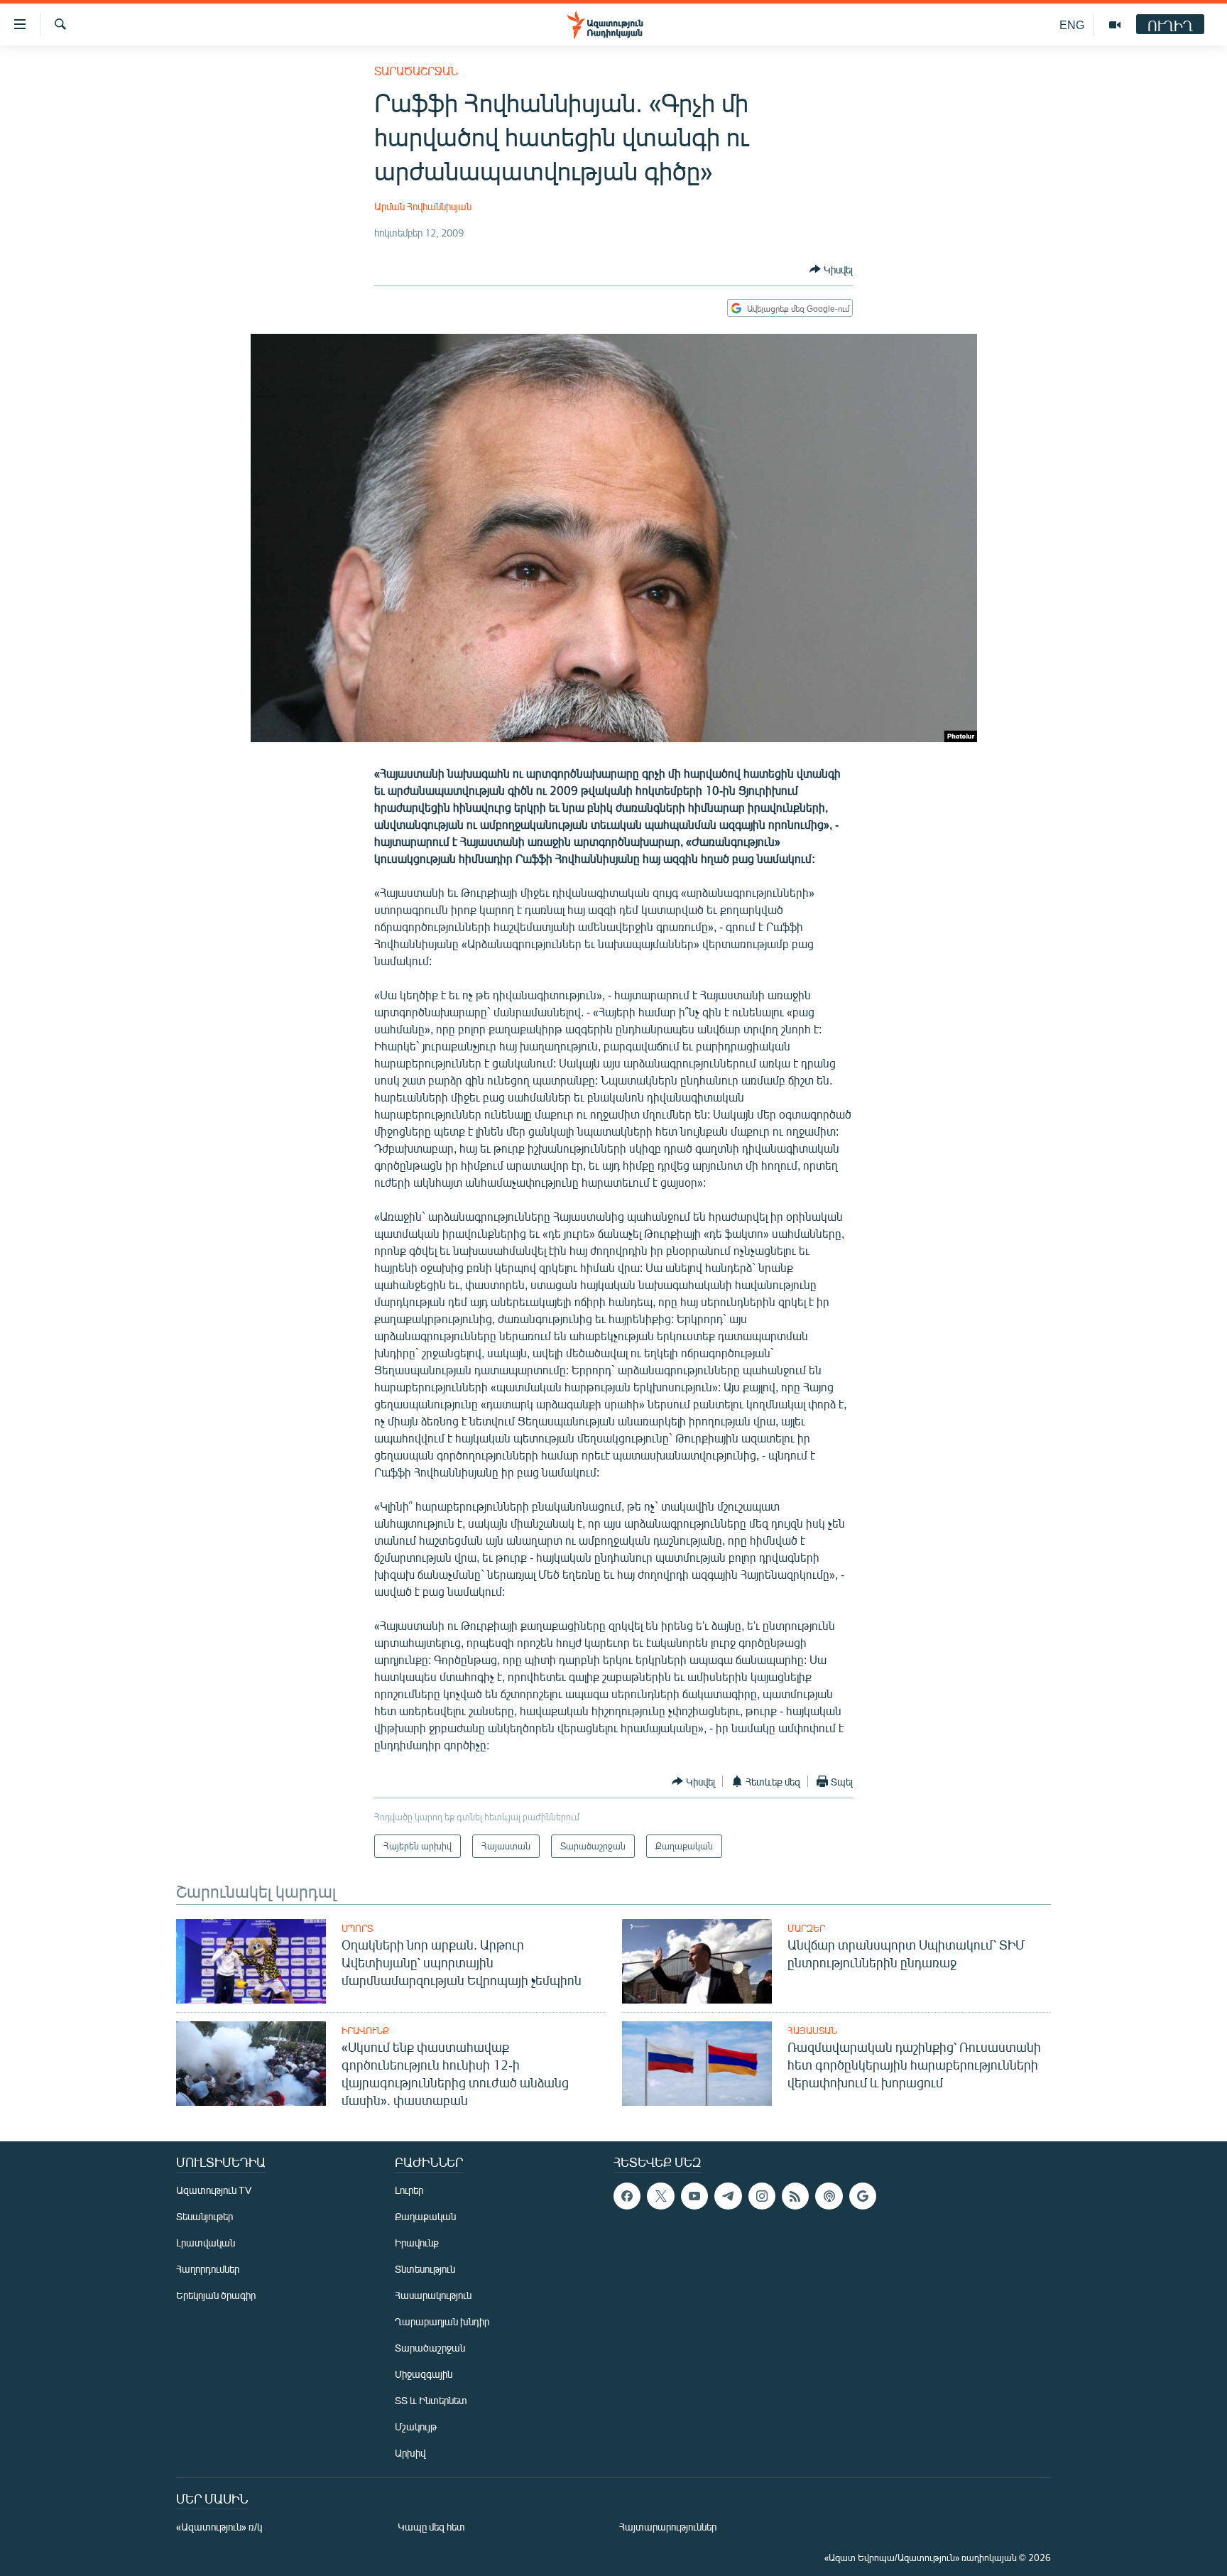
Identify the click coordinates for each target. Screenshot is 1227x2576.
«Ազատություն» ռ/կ (219, 2527)
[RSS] (795, 2196)
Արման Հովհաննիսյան (423, 206)
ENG (1072, 25)
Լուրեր (409, 2190)
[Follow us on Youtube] (694, 2196)
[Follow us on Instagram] (762, 2196)
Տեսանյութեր (204, 2216)
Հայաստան (812, 2031)
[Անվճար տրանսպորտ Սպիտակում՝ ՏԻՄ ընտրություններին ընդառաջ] (697, 1961)
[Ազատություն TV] (1115, 25)
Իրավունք (365, 2031)
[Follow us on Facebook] (627, 2196)
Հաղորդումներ (208, 2269)
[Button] (831, 269)
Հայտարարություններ (668, 2527)
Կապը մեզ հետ (431, 2527)
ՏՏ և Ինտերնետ (431, 2400)
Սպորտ (357, 1928)
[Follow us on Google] (863, 2196)
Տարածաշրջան (416, 71)
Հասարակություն (433, 2295)
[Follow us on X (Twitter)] (660, 2196)
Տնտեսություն (425, 2269)
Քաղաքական (425, 2216)
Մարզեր (806, 1928)
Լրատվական (206, 2243)
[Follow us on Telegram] (728, 2196)
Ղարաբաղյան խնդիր (442, 2321)
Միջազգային (424, 2374)
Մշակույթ (416, 2426)
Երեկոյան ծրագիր (216, 2295)
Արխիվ (410, 2453)
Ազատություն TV (214, 2190)
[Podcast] (829, 2196)
